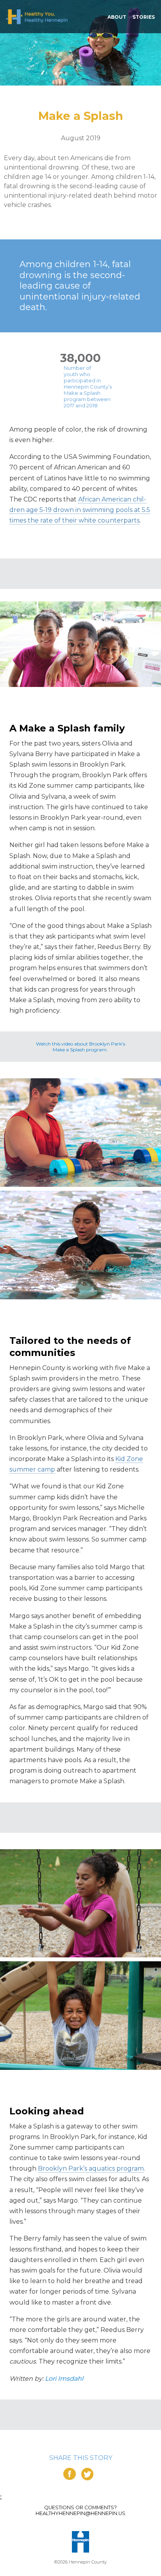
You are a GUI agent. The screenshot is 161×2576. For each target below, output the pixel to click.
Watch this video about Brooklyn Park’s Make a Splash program (80, 1047)
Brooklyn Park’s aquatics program (91, 2168)
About (117, 17)
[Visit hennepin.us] (80, 2542)
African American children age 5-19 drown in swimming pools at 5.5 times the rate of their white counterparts (80, 510)
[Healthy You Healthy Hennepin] (37, 17)
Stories (144, 17)
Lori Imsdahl (64, 2379)
